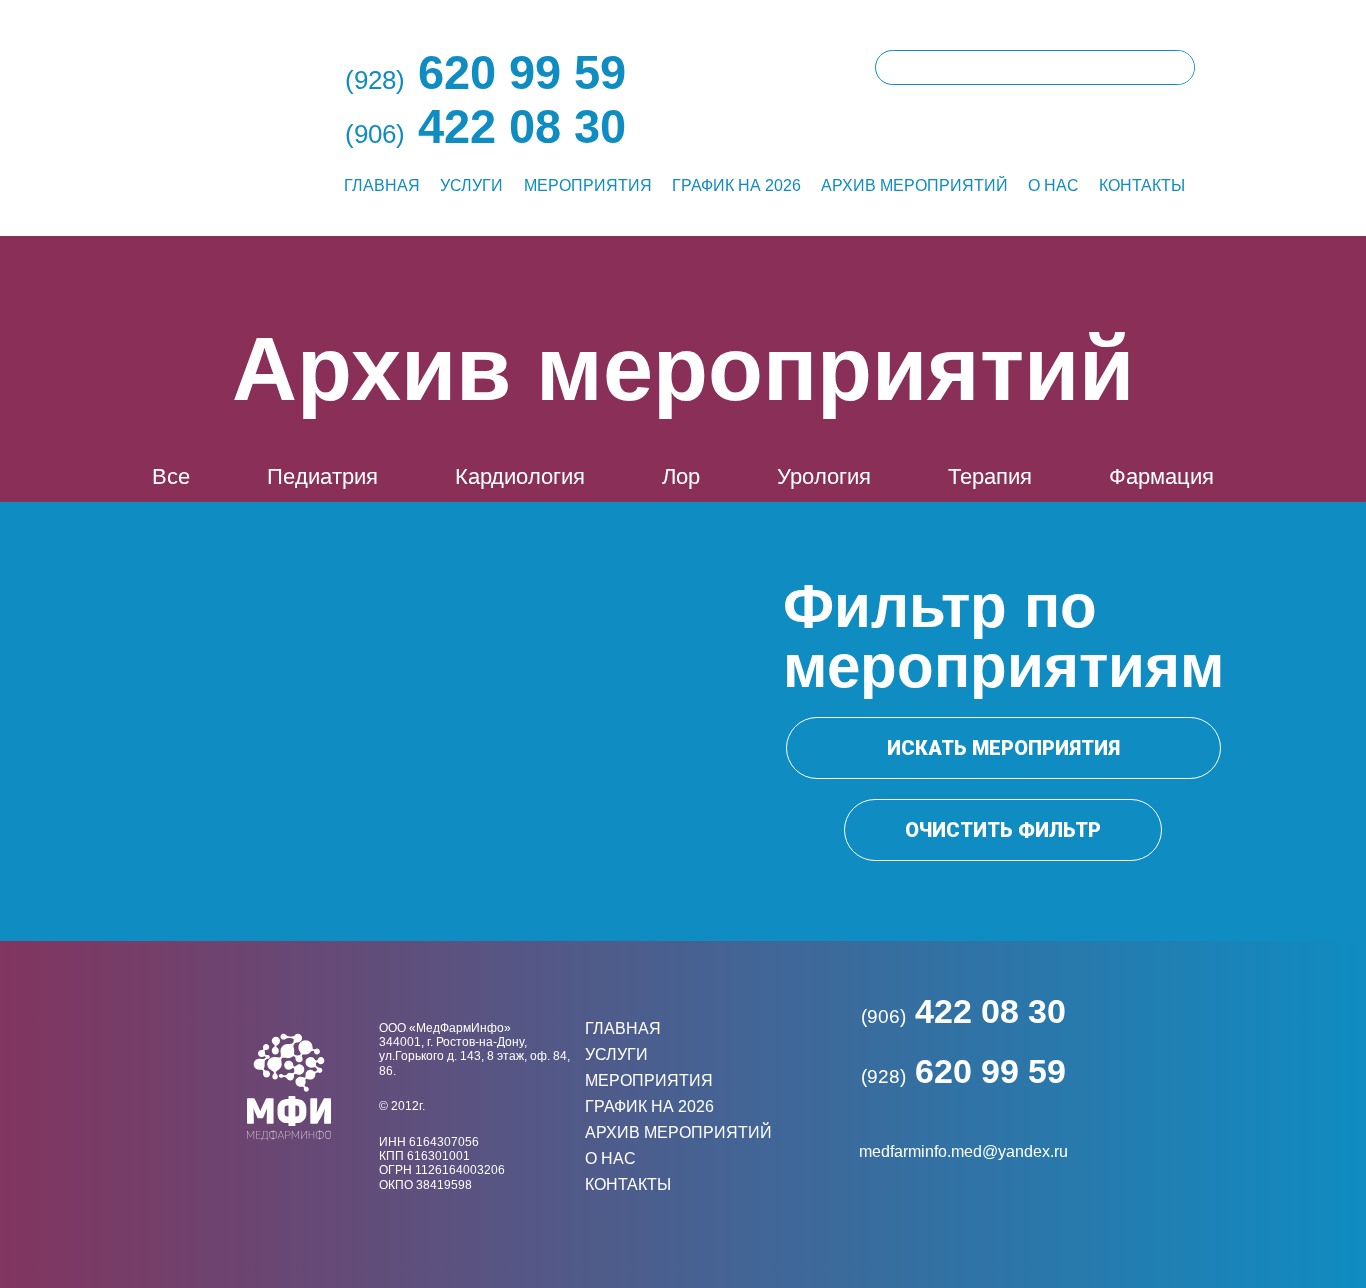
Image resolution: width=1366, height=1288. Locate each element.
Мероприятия (588, 185)
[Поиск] (1176, 67)
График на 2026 (736, 185)
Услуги (471, 185)
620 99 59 (963, 1071)
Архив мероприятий (914, 185)
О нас (1053, 185)
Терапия (990, 476)
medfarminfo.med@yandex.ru (963, 1151)
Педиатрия (322, 476)
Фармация (1161, 476)
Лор (681, 476)
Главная (382, 185)
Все (171, 476)
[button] (1003, 748)
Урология (824, 476)
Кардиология (520, 476)
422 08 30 (963, 1011)
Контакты (1142, 185)
